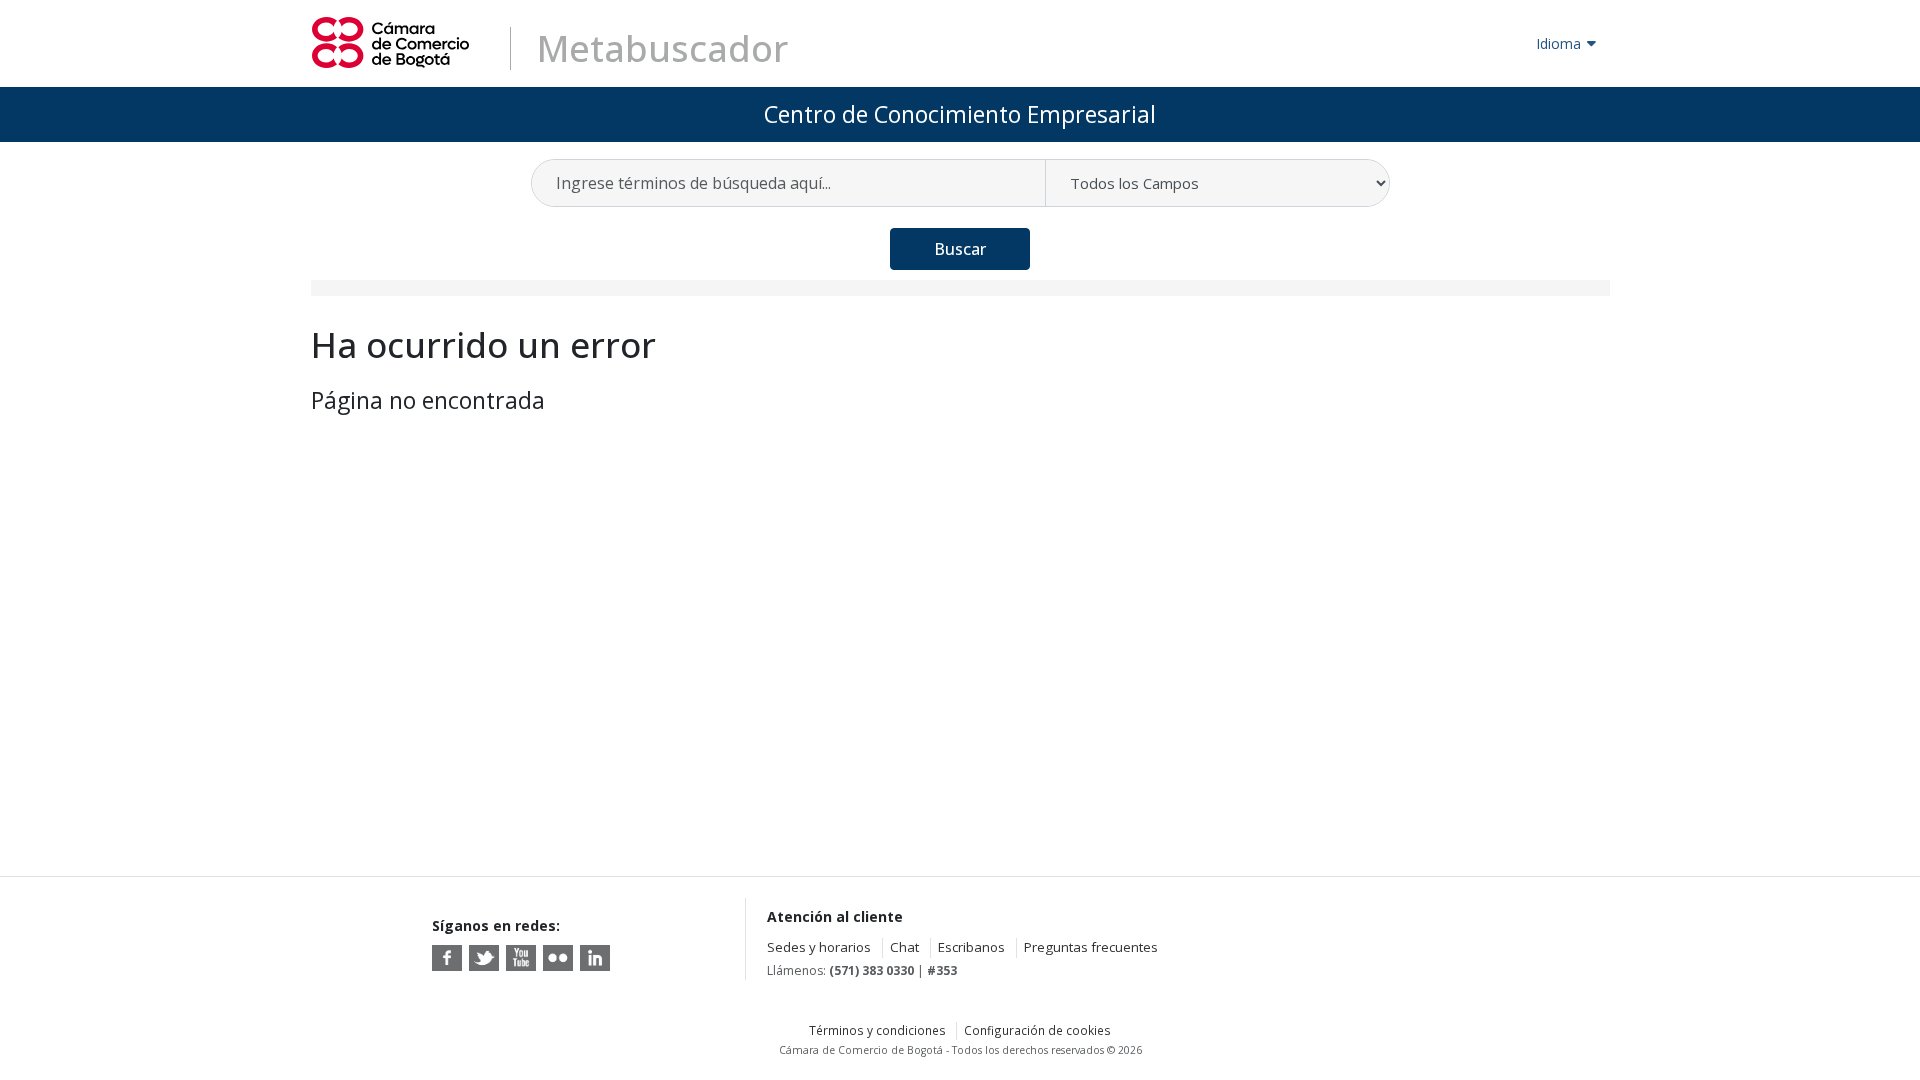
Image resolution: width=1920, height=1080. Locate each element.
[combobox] (789, 183)
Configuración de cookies (1037, 1030)
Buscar (960, 249)
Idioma (1558, 43)
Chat (904, 947)
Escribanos (971, 947)
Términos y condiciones (877, 1030)
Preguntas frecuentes (1091, 947)
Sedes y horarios (819, 947)
